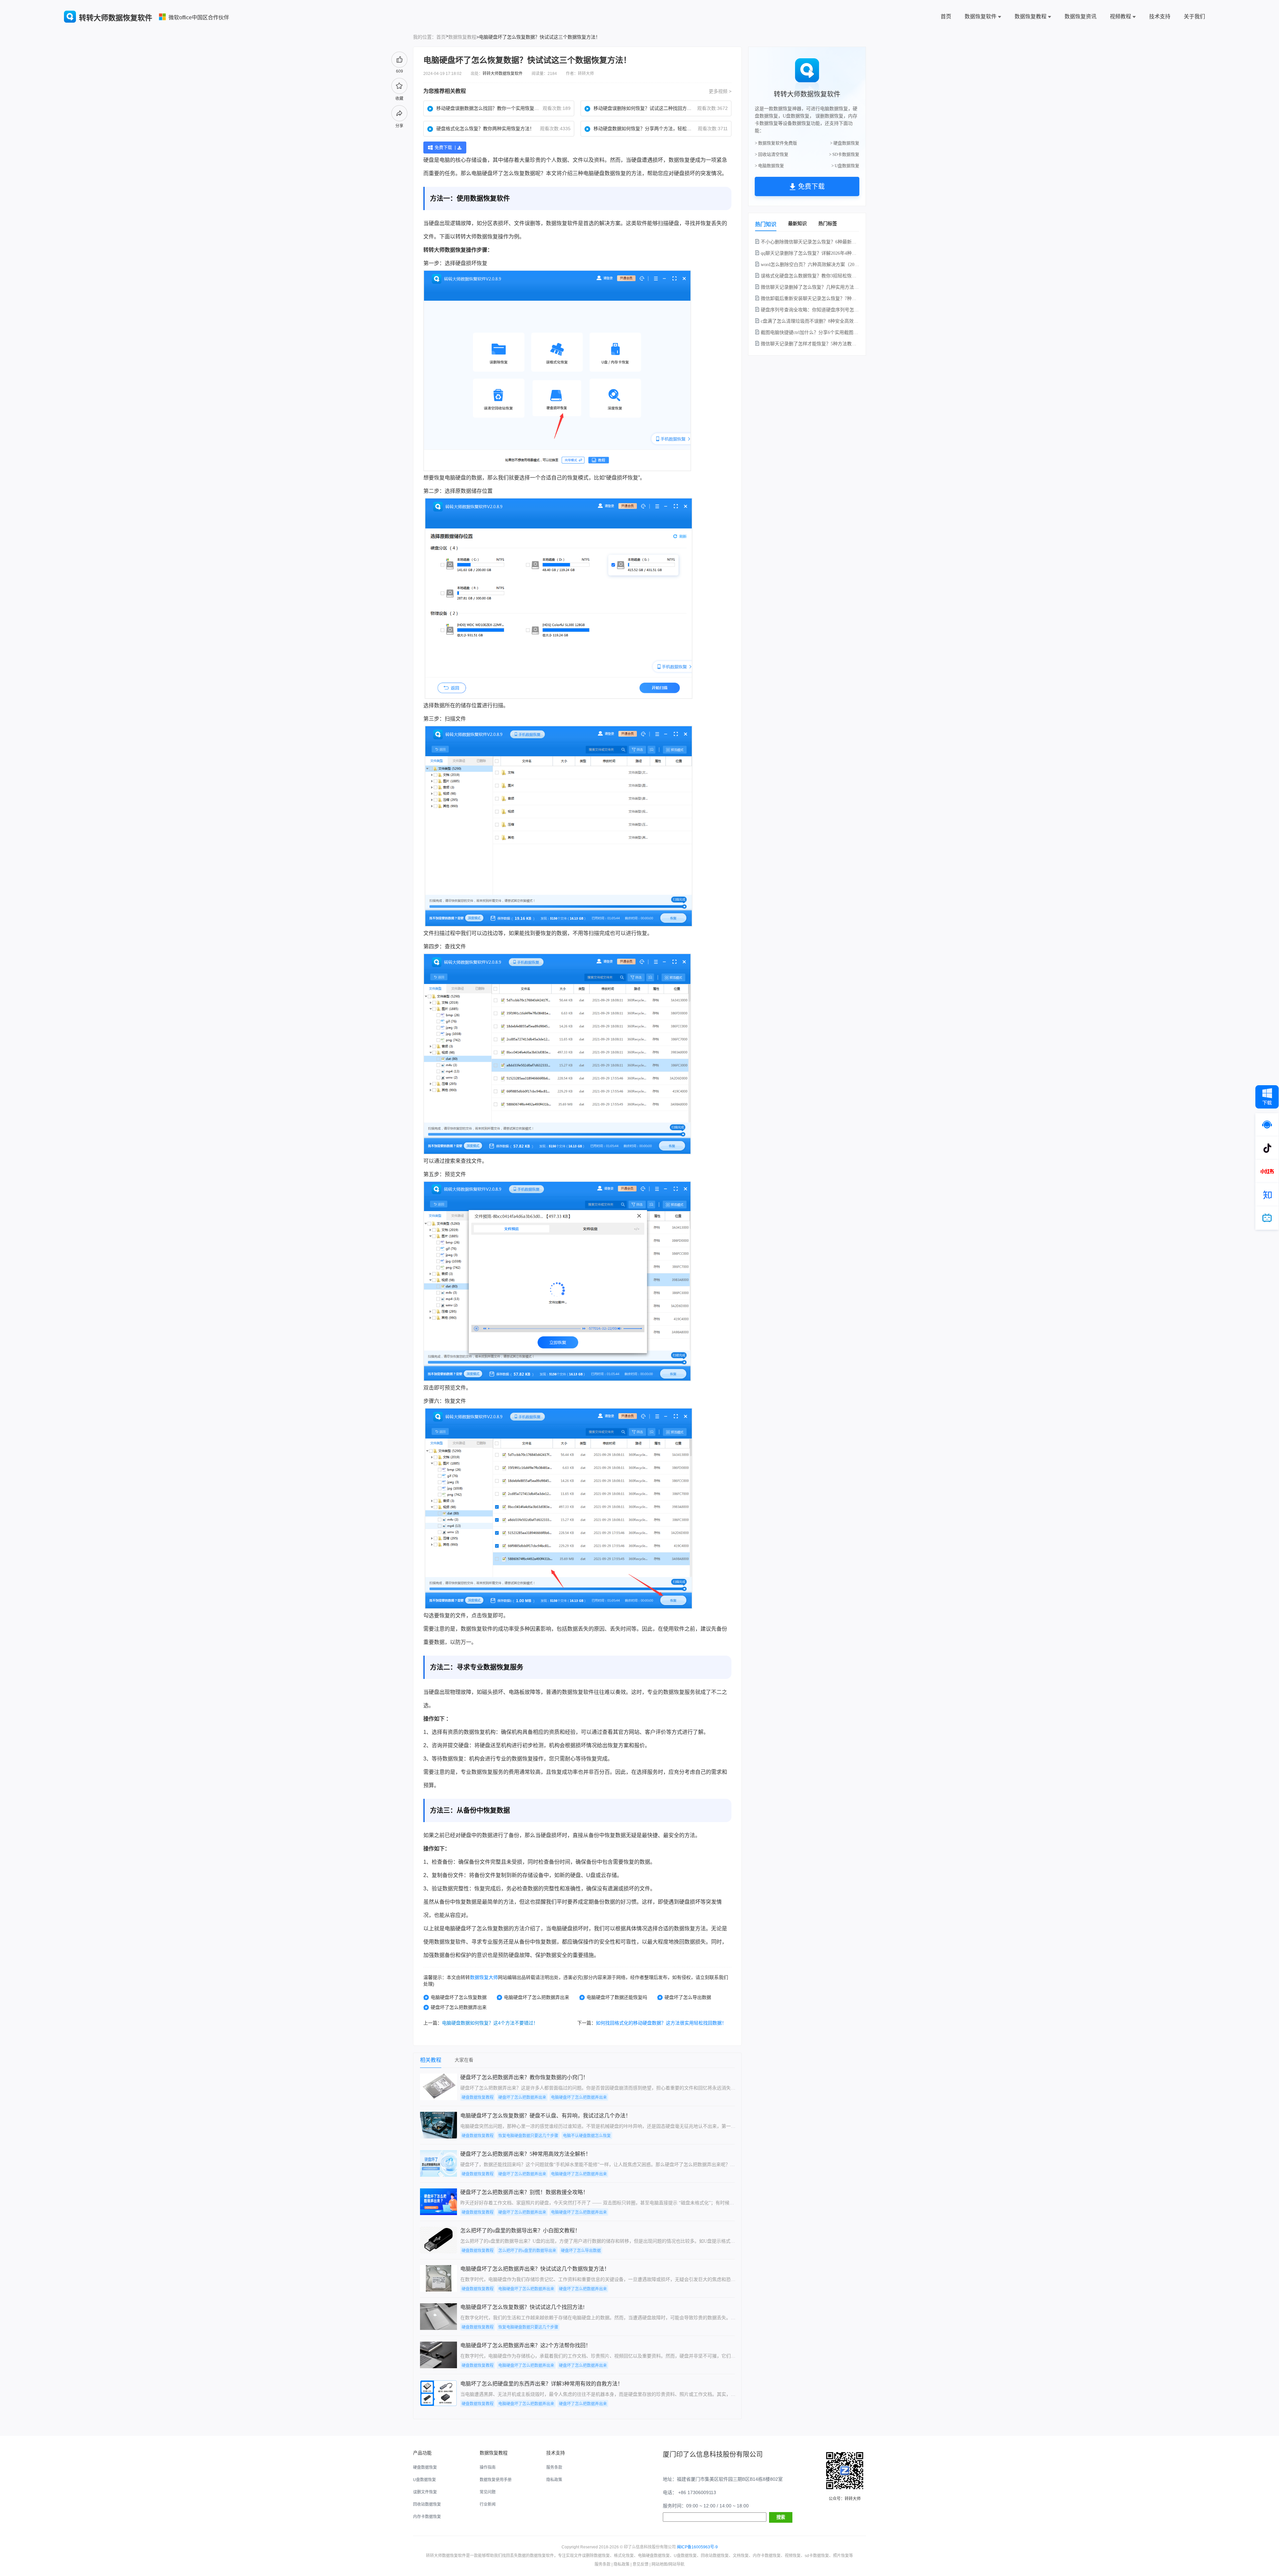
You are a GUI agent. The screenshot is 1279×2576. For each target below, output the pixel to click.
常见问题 (488, 2492)
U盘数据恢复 (425, 2480)
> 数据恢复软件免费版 (776, 143)
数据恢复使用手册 (496, 2480)
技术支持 (1160, 16)
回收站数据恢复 (427, 2504)
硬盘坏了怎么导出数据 (688, 1997)
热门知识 (766, 224)
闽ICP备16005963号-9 (697, 2547)
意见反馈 (640, 2564)
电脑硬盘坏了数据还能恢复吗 (617, 1997)
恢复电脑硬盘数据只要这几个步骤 (528, 2136)
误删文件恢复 (425, 2492)
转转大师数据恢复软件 (503, 74)
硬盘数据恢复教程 (478, 2097)
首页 (946, 16)
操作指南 (488, 2467)
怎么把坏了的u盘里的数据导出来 (527, 2251)
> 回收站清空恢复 (772, 154)
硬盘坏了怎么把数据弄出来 (459, 2007)
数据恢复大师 (484, 1977)
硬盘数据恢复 (610, 173)
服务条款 (554, 2467)
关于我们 (1194, 16)
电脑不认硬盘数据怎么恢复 (587, 2136)
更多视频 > (720, 91)
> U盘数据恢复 (845, 166)
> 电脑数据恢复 (769, 166)
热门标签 (828, 223)
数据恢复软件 (981, 16)
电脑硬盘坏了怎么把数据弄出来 (537, 1997)
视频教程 (1120, 16)
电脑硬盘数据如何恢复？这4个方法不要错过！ (490, 2023)
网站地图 (659, 2564)
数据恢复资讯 (1080, 16)
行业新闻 (488, 2504)
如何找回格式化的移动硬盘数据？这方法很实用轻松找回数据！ (661, 2023)
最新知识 (797, 223)
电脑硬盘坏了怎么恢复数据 (459, 1997)
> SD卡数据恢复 (844, 154)
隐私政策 (554, 2480)
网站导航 (676, 2564)
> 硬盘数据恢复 (845, 143)
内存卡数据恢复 (427, 2517)
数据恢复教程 (1031, 16)
